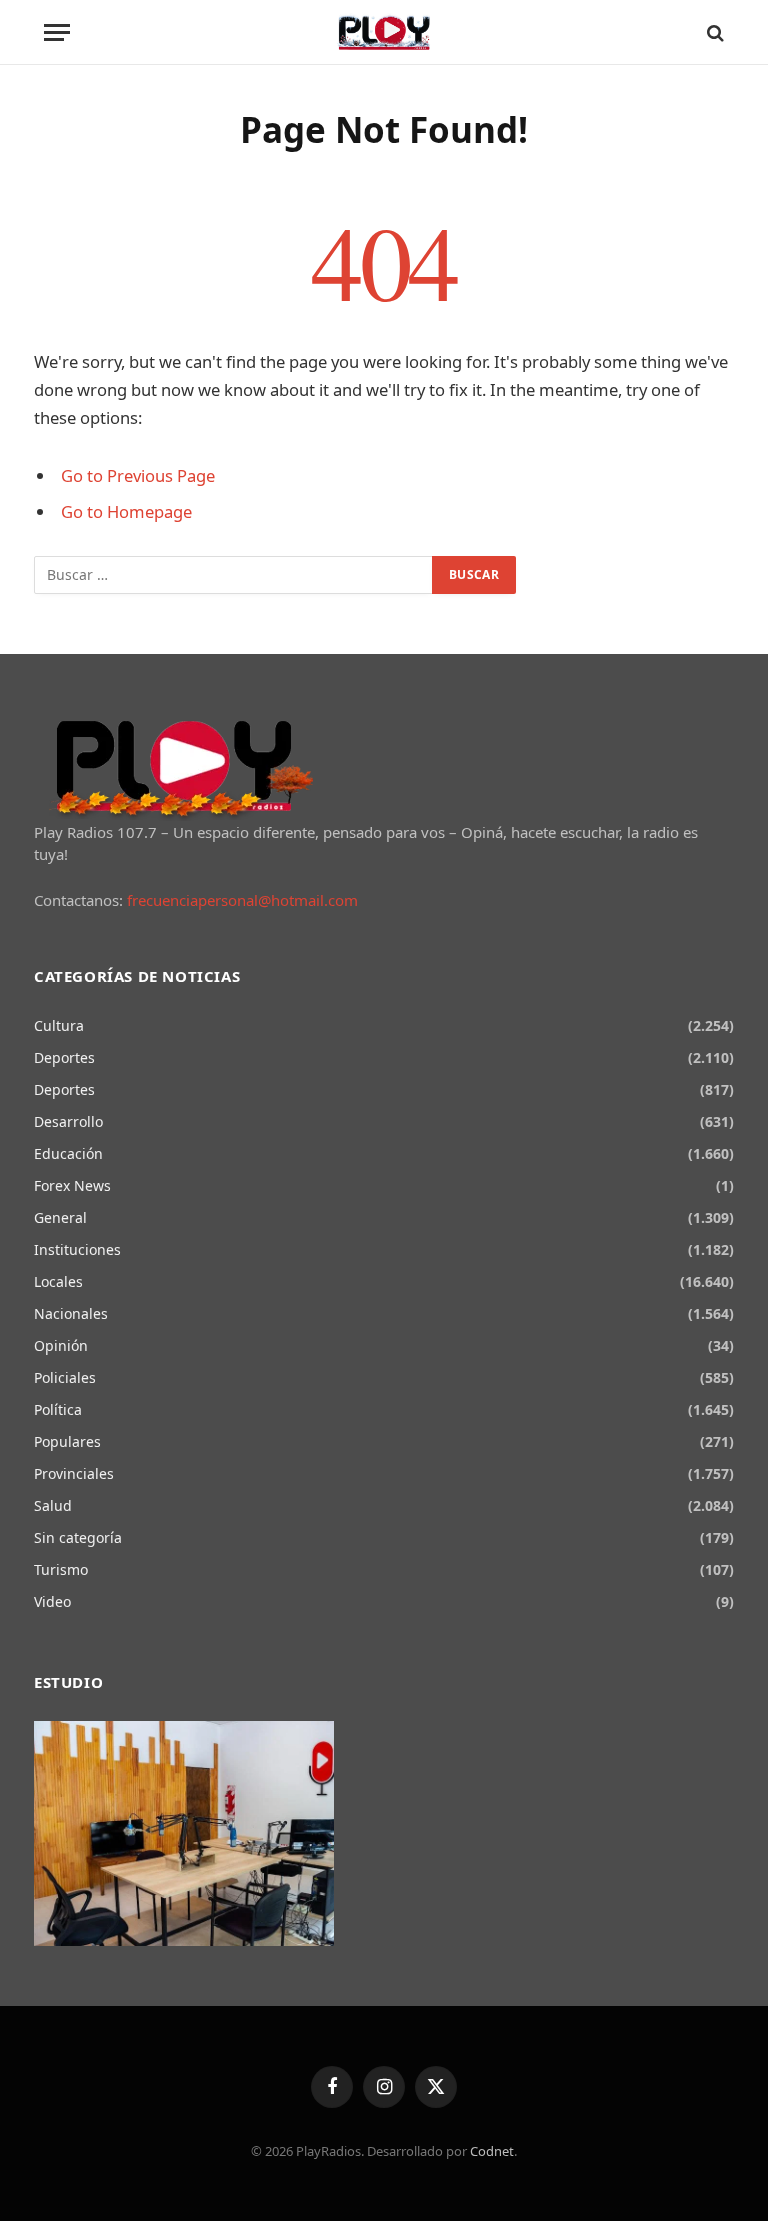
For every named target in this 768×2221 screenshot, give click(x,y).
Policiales (65, 1377)
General (60, 1217)
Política (58, 1409)
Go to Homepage (126, 511)
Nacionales (71, 1313)
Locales (58, 1281)
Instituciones (77, 1249)
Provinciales (74, 1473)
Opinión (61, 1345)
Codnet (492, 2151)
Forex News (72, 1185)
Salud (53, 1505)
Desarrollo (68, 1121)
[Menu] (57, 32)
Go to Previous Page (138, 475)
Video (52, 1601)
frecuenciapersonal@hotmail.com (242, 900)
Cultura (59, 1025)
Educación (68, 1153)
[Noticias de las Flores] (384, 32)
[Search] (713, 32)
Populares (67, 1441)
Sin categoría (78, 1537)
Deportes (64, 1057)
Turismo (61, 1569)
